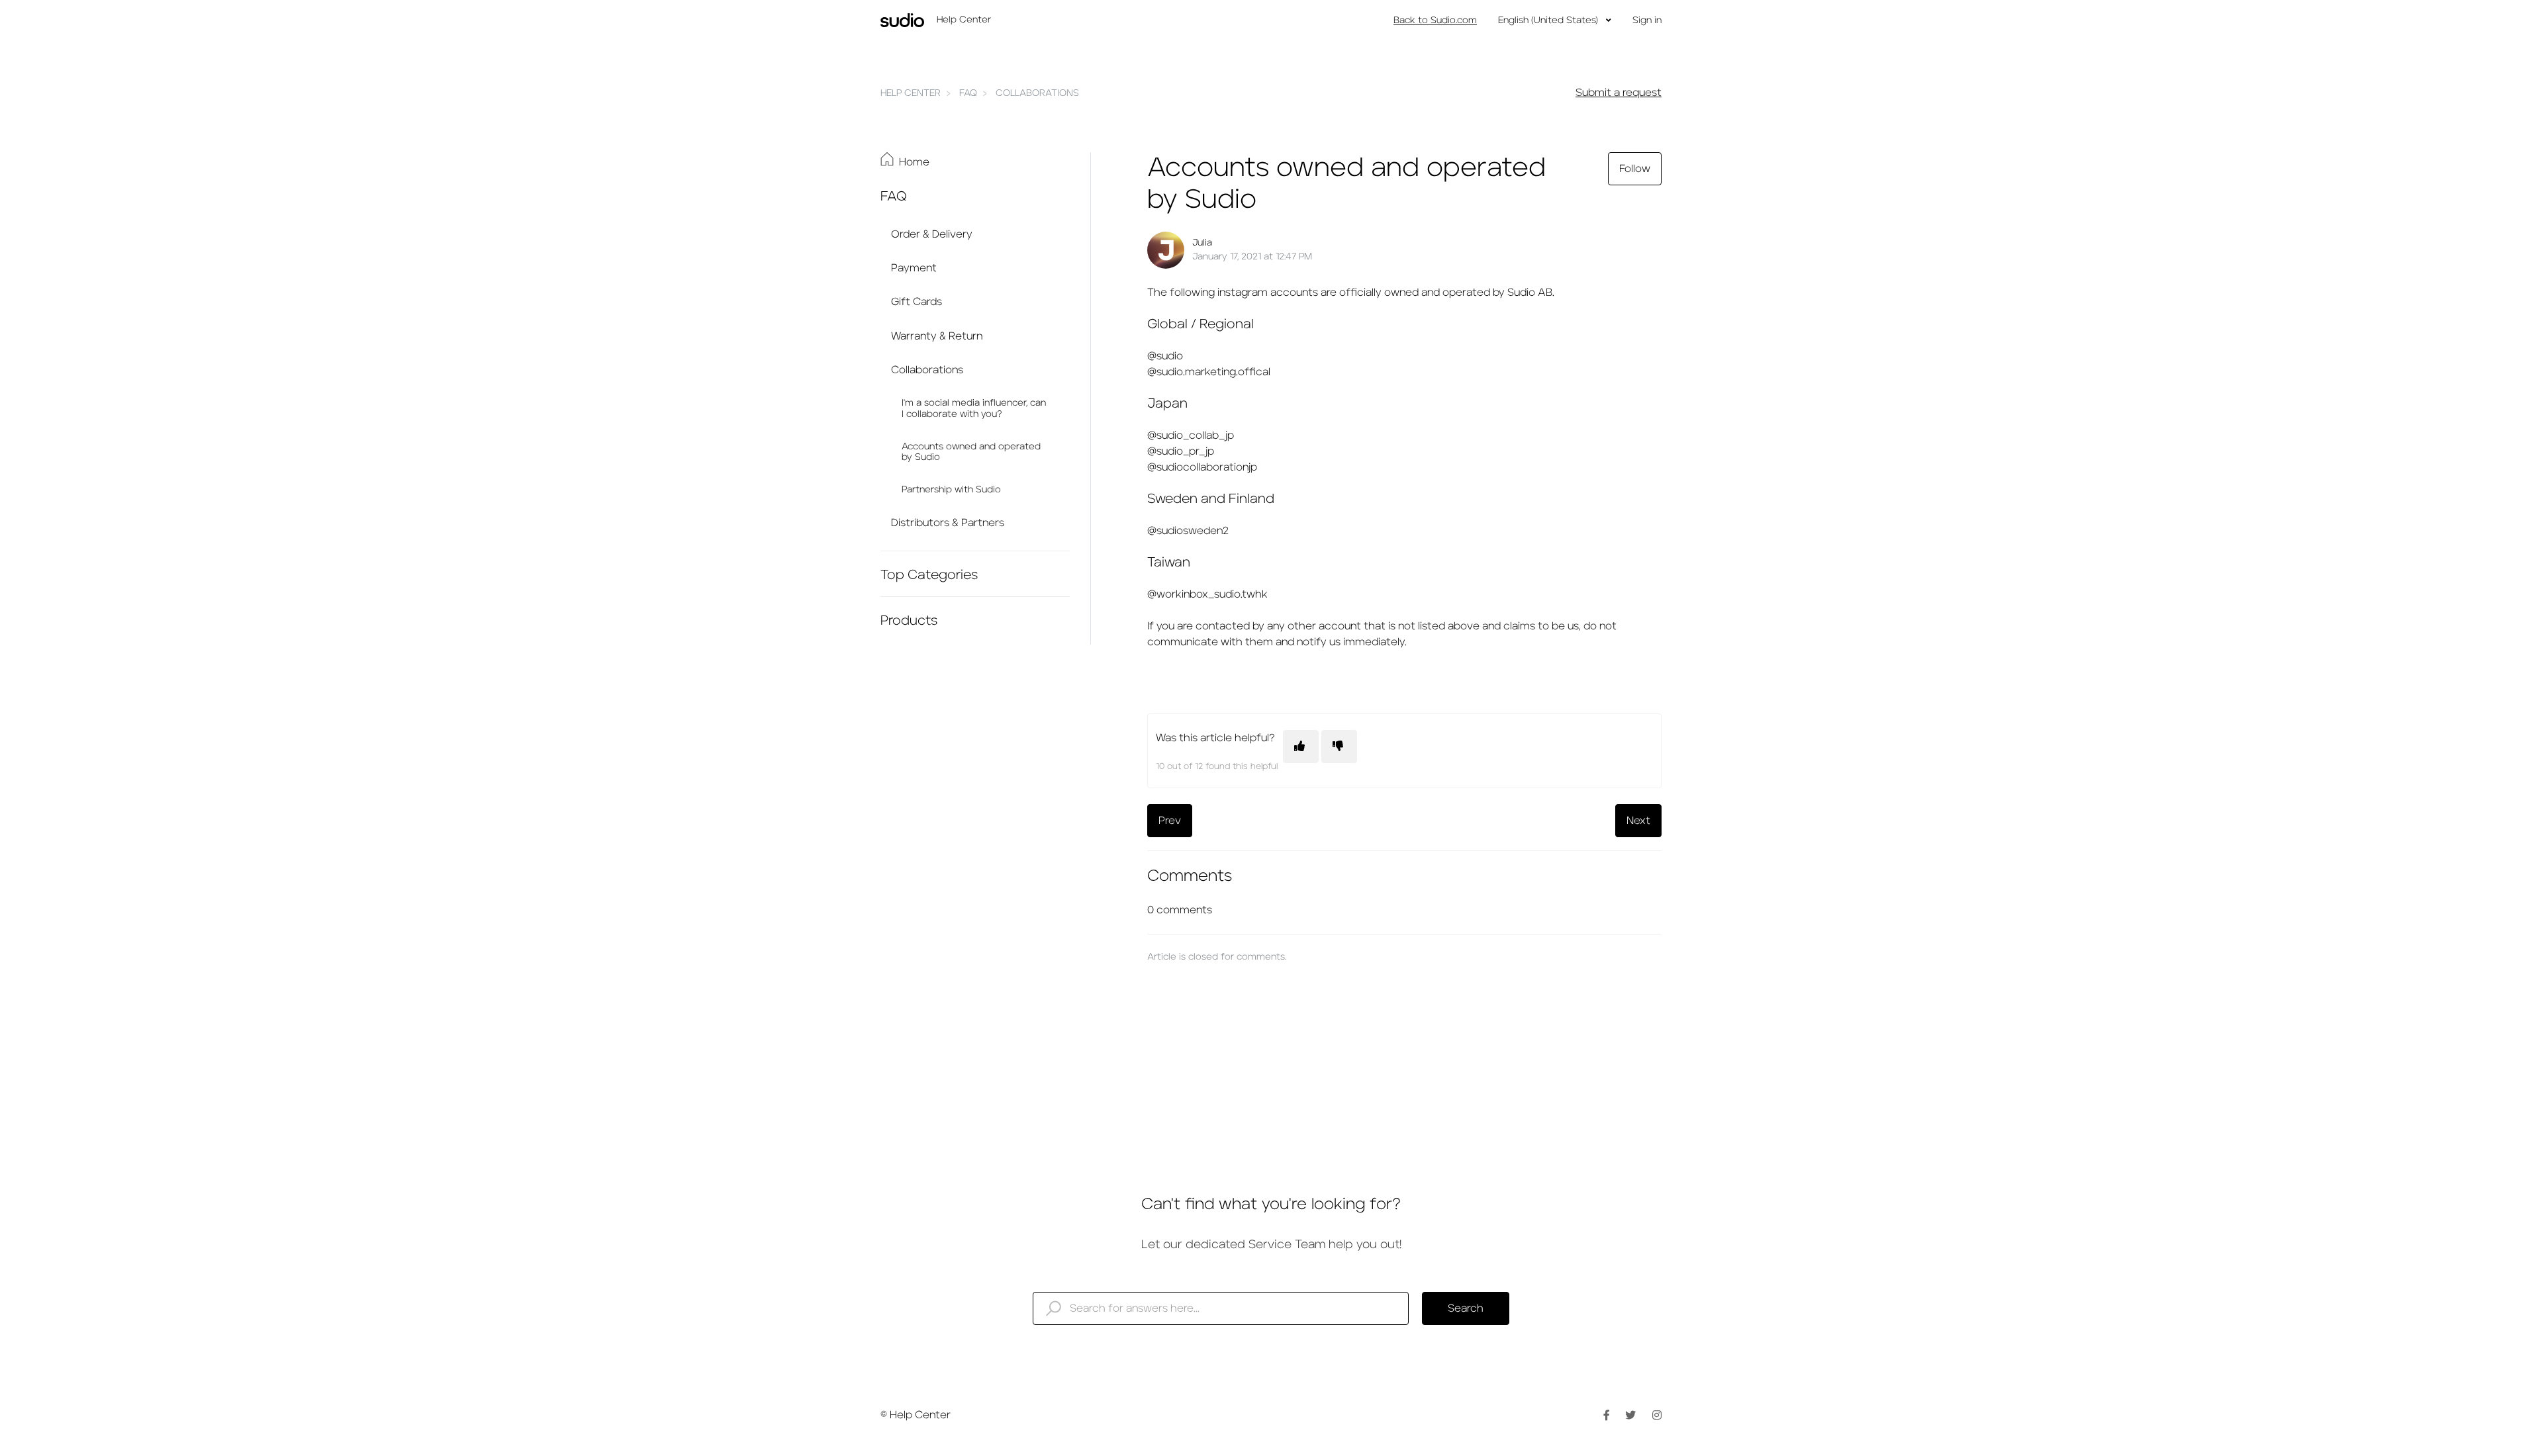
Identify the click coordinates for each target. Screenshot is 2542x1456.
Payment (914, 268)
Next (1638, 821)
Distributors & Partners (948, 523)
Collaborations (1037, 93)
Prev (1170, 821)
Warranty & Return (937, 336)
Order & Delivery (932, 234)
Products (909, 621)
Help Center (911, 93)
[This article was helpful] (1301, 747)
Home (914, 162)
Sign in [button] (1647, 21)
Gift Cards (917, 302)
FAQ (968, 93)
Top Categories (929, 575)
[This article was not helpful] (1339, 747)
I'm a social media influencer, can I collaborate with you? (974, 409)
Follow (1635, 169)
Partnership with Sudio (951, 490)
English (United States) (1549, 21)
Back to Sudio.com (1435, 21)
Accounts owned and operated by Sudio (971, 452)
